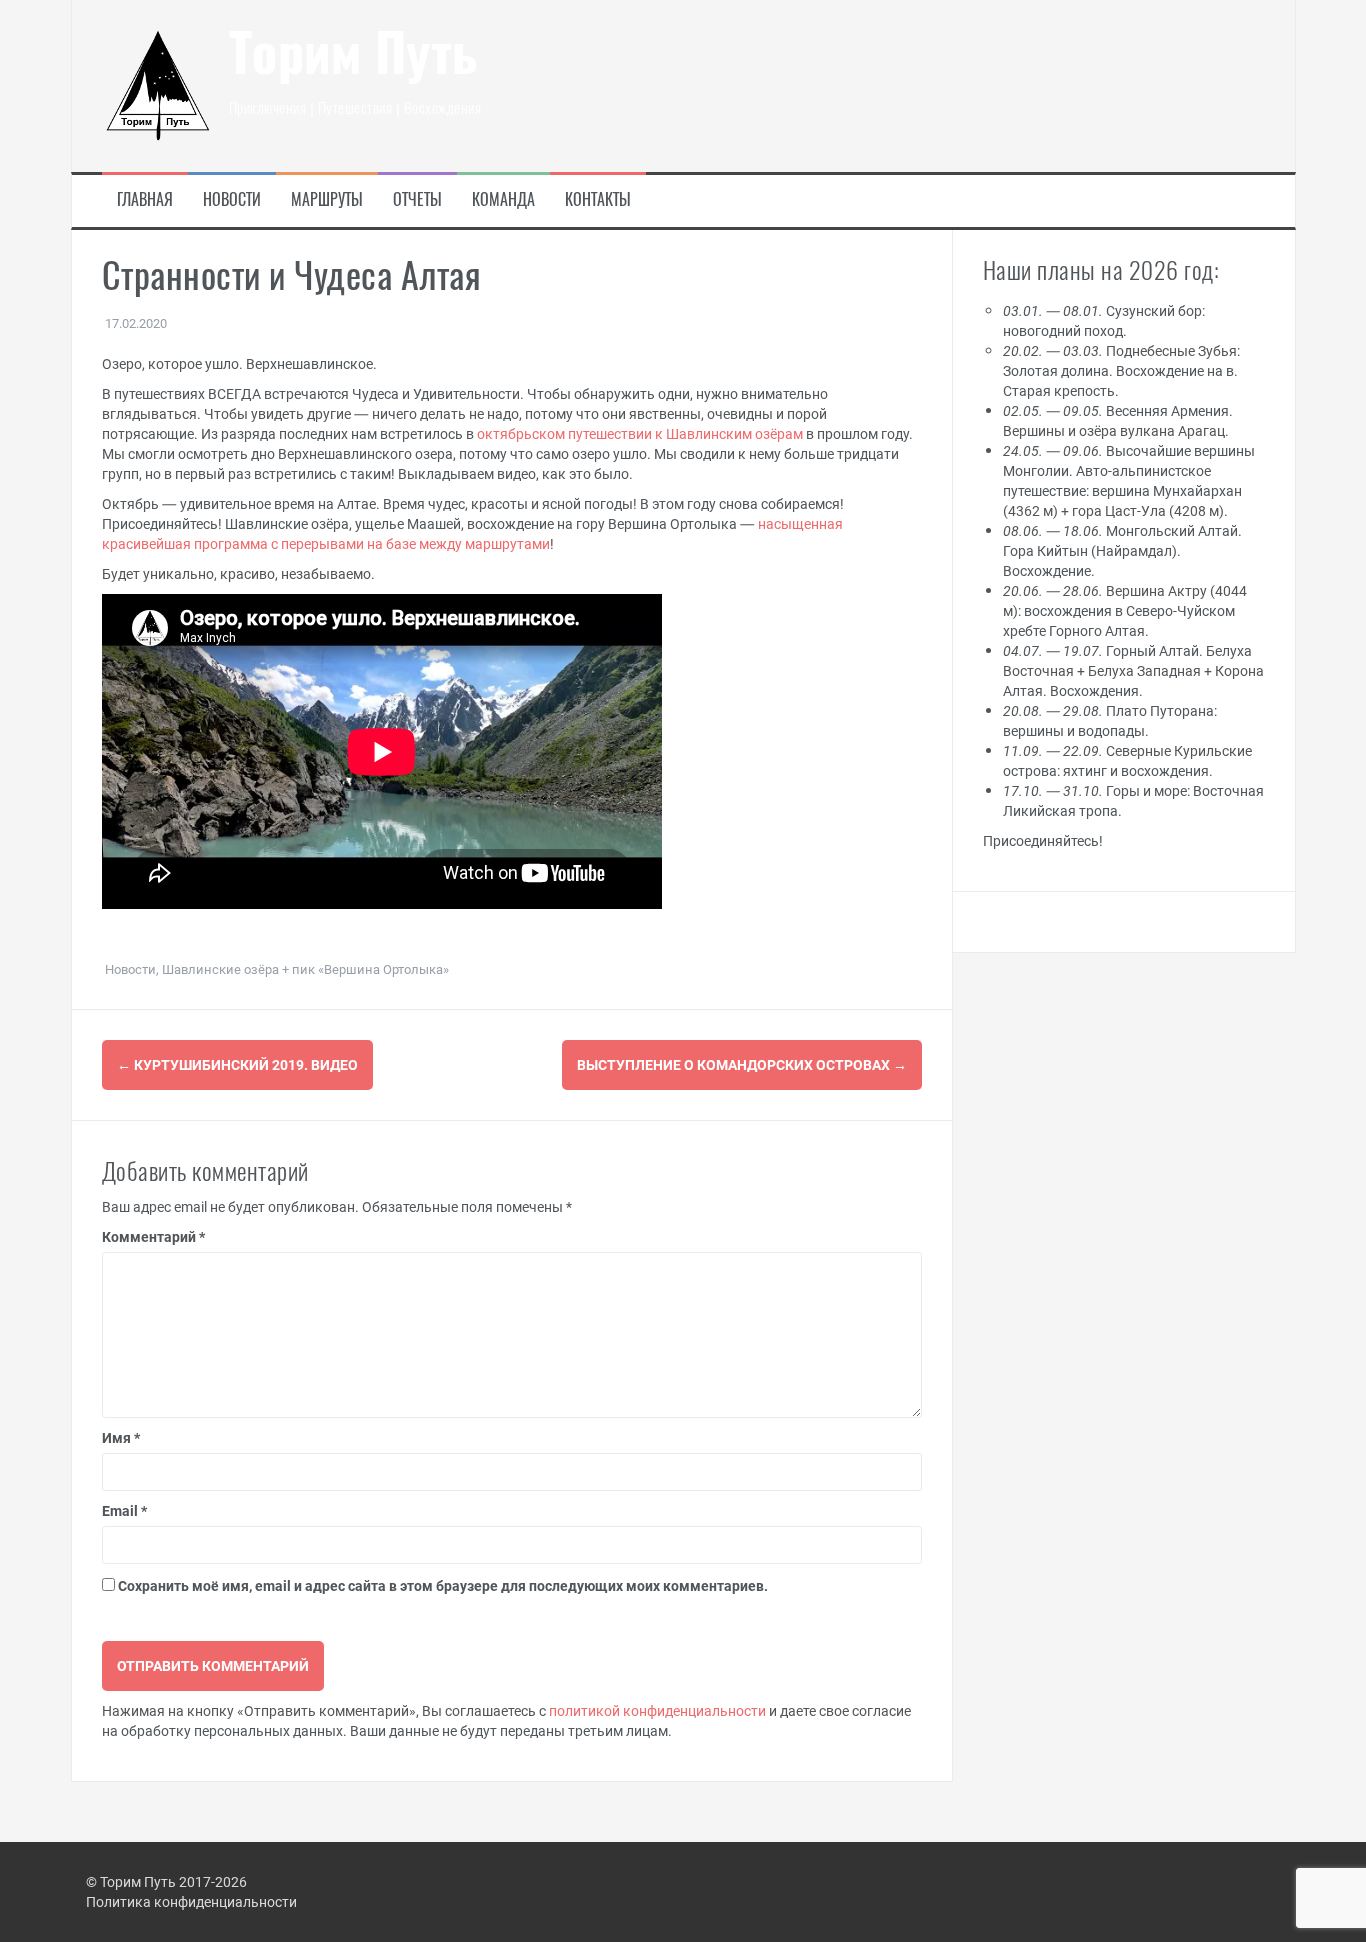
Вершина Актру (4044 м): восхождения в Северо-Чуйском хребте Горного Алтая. (1125, 610)
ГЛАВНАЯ (145, 201)
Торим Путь (354, 58)
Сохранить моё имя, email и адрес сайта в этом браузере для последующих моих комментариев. (443, 1585)
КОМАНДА (503, 201)
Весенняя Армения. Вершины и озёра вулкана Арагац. (1118, 420)
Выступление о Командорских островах (742, 1064)
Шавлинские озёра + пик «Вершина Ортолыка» (305, 969)
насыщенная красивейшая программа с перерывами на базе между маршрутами (472, 533)
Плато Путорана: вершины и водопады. (1110, 720)
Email (124, 1510)
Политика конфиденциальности (191, 1901)
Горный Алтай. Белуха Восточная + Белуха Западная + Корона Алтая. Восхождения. (1133, 670)
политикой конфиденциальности (657, 1710)
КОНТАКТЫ (598, 201)
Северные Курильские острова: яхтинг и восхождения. (1127, 760)
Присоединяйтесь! (1043, 840)
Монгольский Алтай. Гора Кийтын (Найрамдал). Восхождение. (1122, 550)
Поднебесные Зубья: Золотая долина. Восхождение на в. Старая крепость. (1121, 370)
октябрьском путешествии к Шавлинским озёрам (640, 433)
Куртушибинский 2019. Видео (237, 1064)
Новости (130, 969)
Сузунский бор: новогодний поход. (1104, 320)
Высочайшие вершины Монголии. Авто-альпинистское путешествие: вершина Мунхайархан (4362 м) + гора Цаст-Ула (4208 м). (1129, 480)
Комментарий (153, 1236)
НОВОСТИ (232, 201)
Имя (121, 1437)
